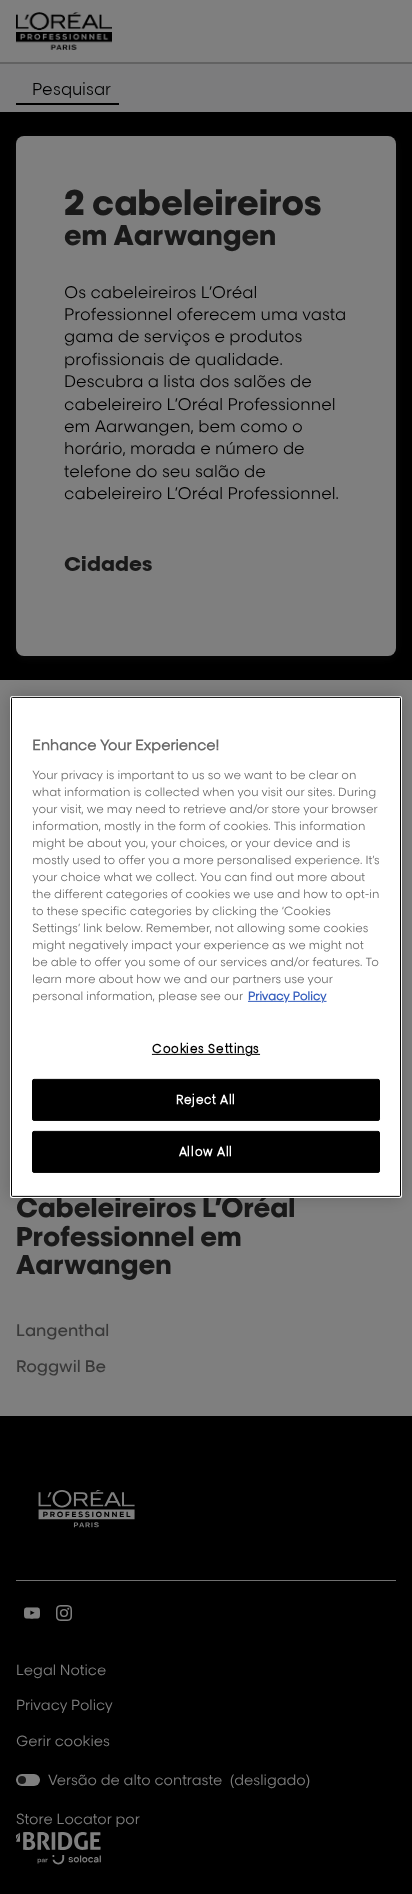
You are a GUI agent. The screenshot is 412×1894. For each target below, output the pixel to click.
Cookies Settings (206, 1048)
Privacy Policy (287, 995)
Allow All (206, 1151)
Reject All (206, 1099)
